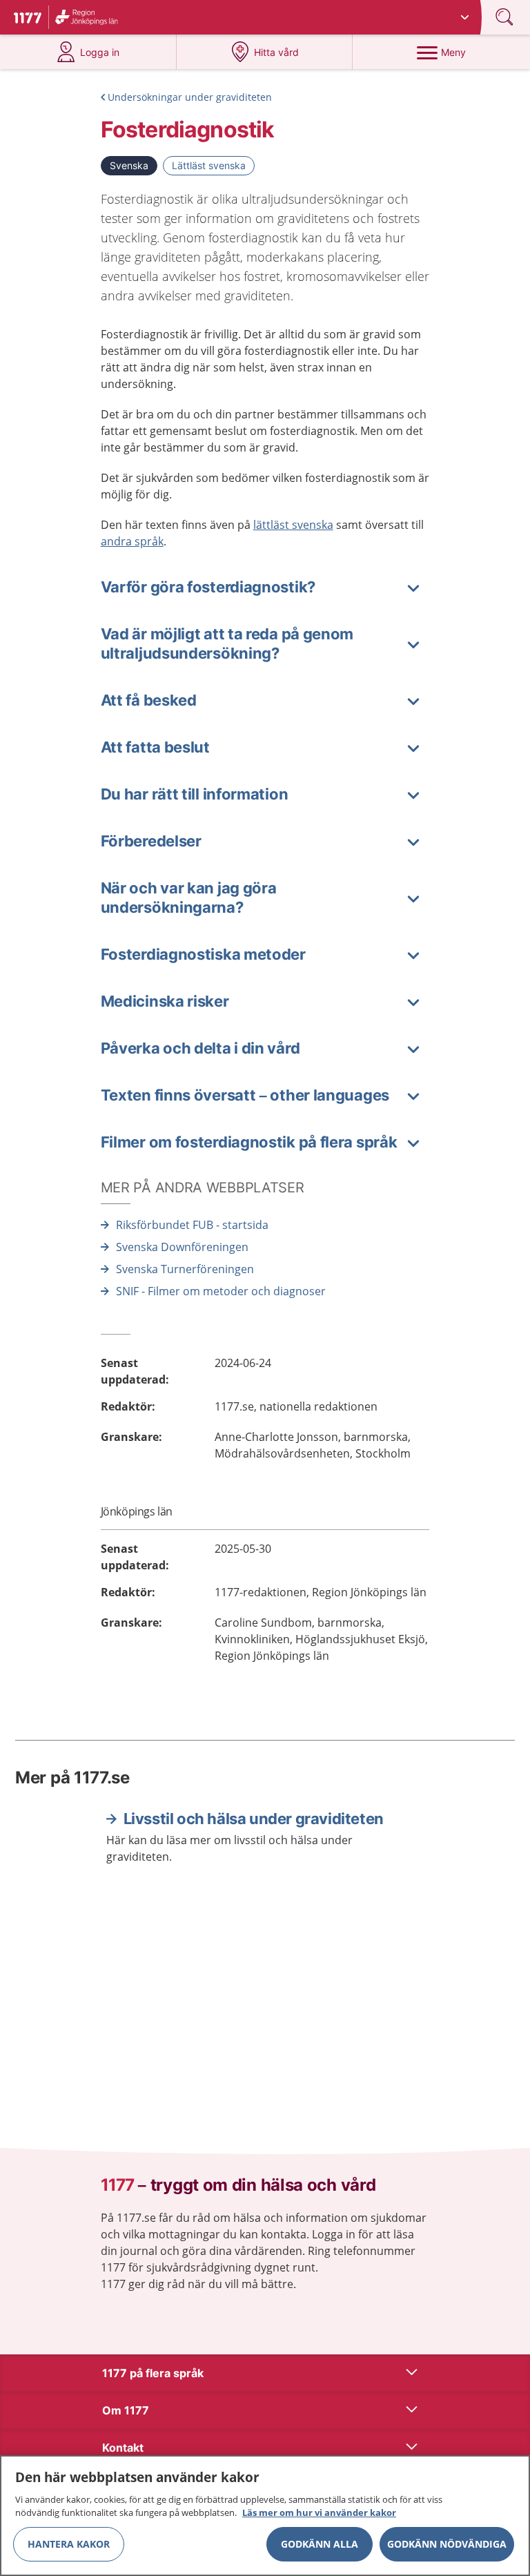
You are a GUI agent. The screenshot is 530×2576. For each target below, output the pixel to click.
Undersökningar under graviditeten (190, 97)
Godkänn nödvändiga (447, 2544)
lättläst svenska (293, 525)
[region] (265, 2516)
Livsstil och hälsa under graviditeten (254, 1819)
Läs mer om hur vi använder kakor (319, 2512)
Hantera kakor (69, 2544)
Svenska (129, 165)
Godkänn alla (320, 2544)
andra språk (132, 541)
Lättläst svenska (209, 165)
